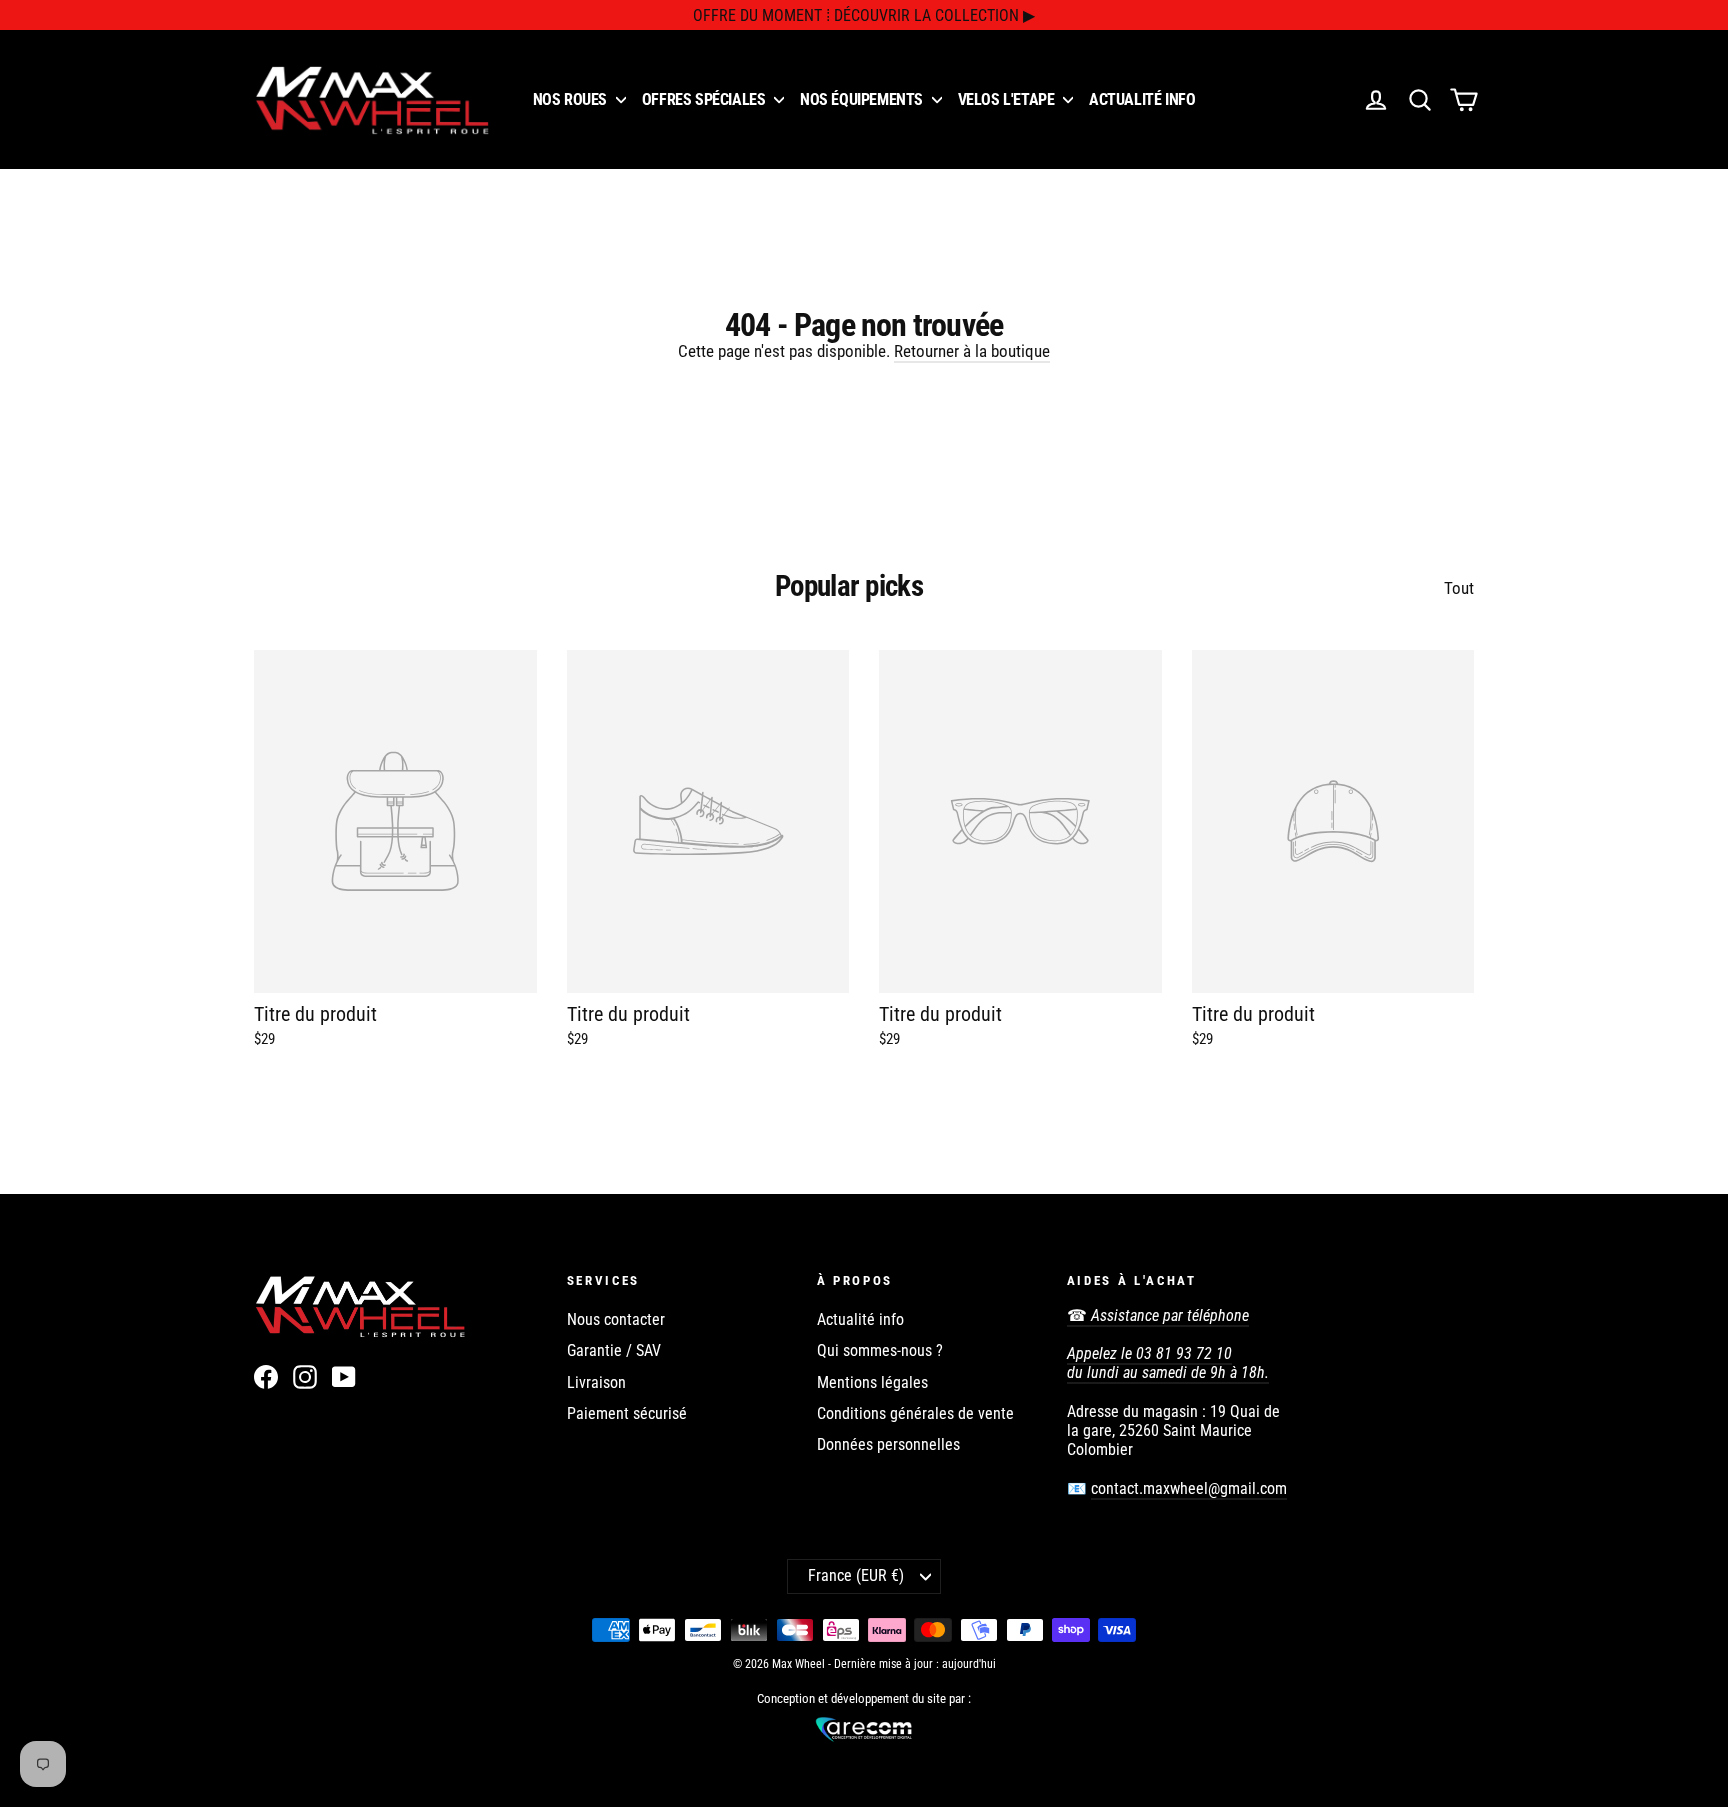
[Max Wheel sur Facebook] (266, 1377)
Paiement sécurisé (627, 1413)
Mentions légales (872, 1382)
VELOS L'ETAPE (1008, 99)
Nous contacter (616, 1319)
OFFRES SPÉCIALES (705, 99)
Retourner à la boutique (972, 351)
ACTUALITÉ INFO (1142, 99)
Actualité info (860, 1319)
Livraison (596, 1382)
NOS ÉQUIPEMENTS (863, 99)
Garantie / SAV (614, 1350)
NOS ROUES (572, 99)
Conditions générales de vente (915, 1413)
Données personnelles (888, 1444)
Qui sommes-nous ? (880, 1350)
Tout (1459, 588)
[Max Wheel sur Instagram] (305, 1377)
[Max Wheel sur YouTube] (344, 1377)
